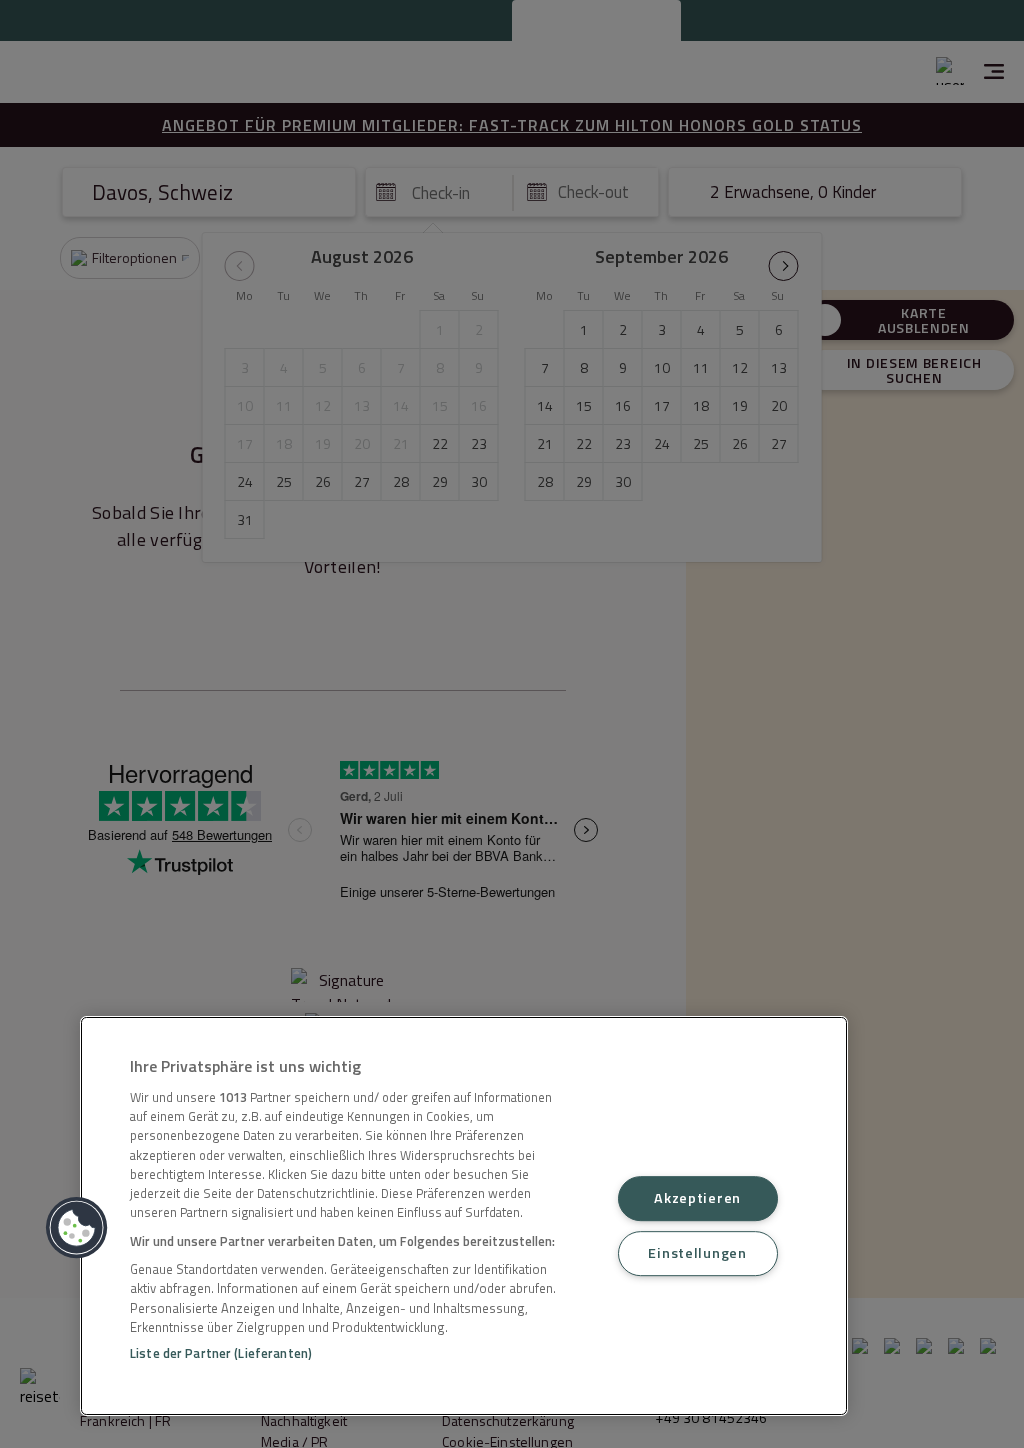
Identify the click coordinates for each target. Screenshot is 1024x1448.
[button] (77, 1228)
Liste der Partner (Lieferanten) (221, 1353)
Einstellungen (697, 1253)
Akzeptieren (697, 1198)
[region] (464, 1216)
